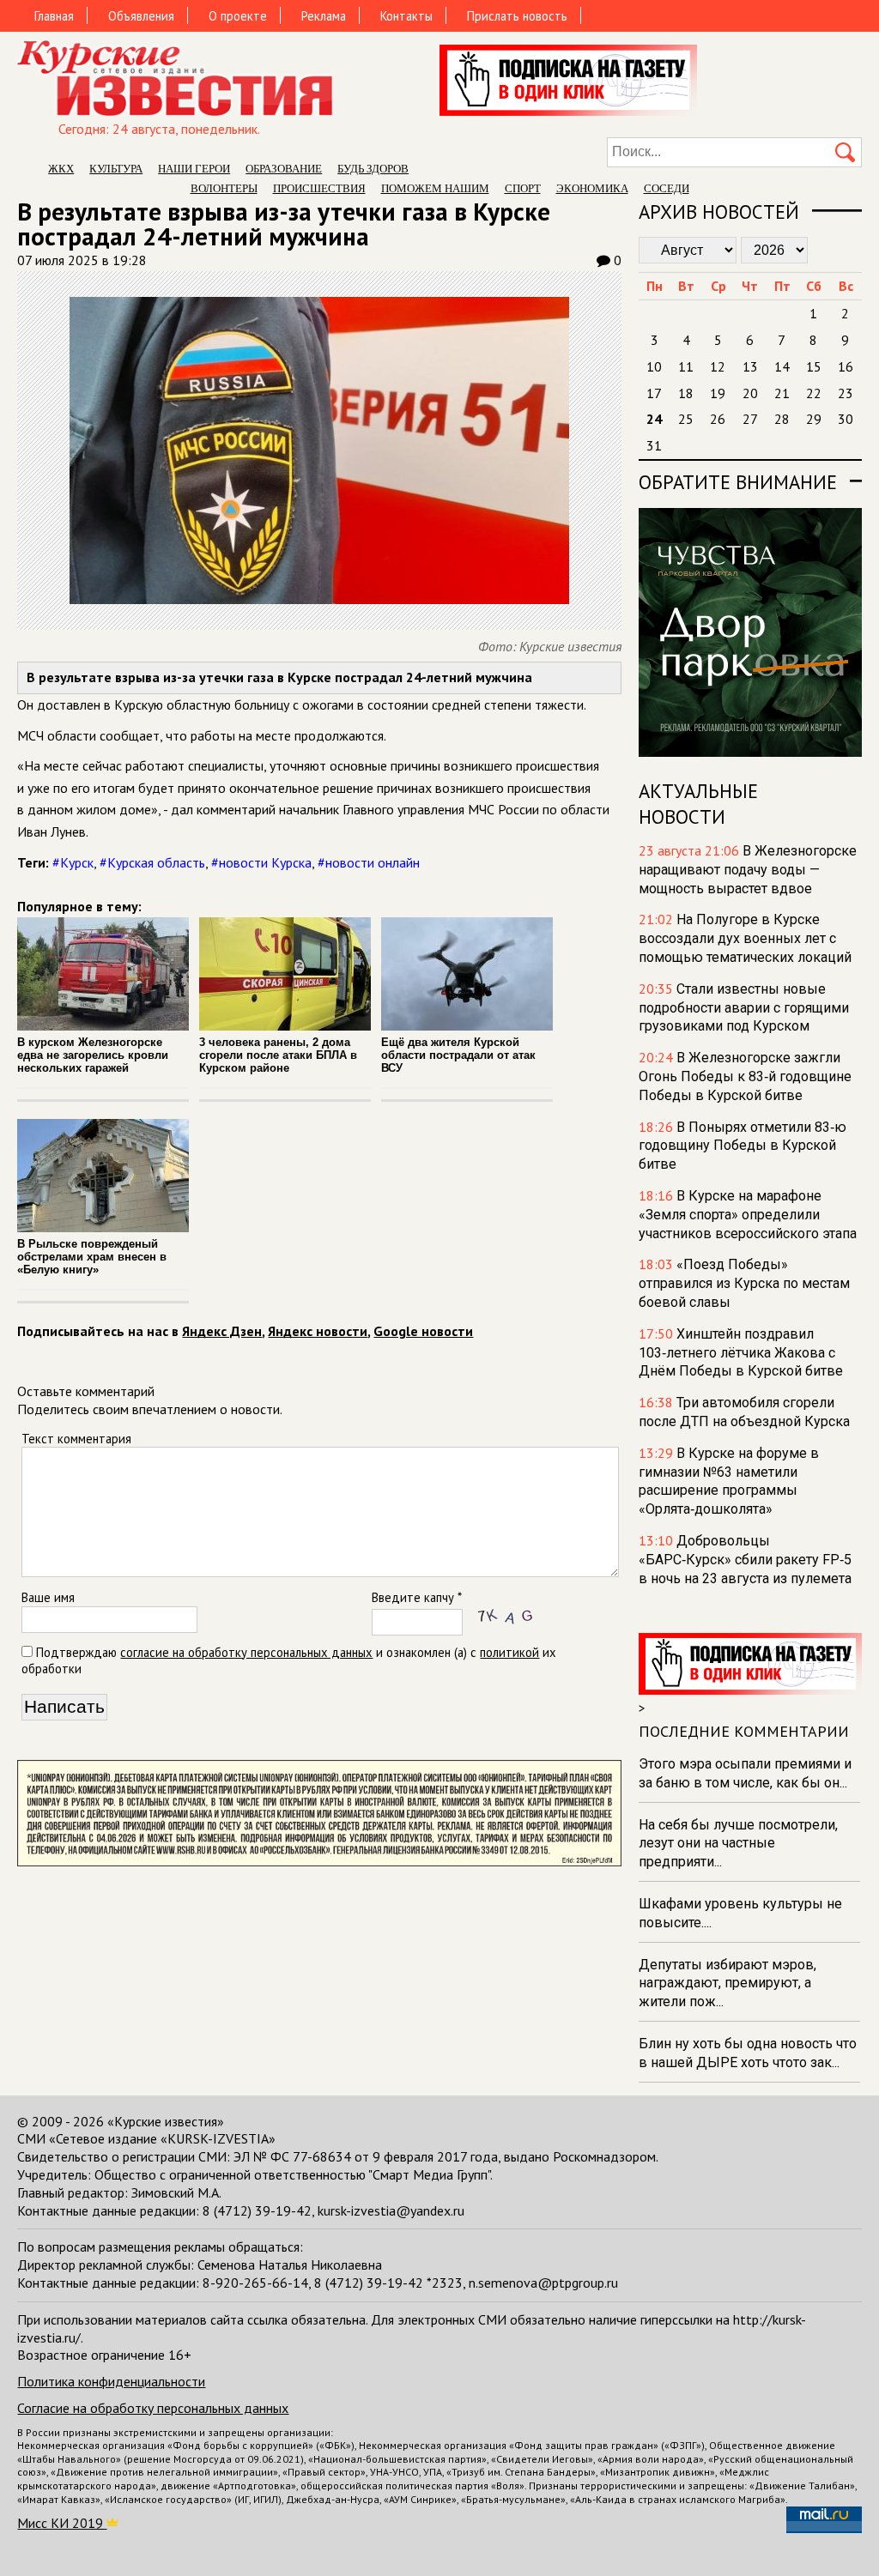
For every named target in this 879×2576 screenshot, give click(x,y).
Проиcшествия (319, 188)
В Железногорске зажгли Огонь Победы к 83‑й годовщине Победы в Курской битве (745, 1076)
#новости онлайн (369, 862)
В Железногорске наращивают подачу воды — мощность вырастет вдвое (748, 870)
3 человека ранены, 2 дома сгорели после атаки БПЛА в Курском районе (278, 1055)
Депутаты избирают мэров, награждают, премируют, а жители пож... (727, 1983)
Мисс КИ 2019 (62, 2523)
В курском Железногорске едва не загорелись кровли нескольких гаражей (93, 1055)
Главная (54, 16)
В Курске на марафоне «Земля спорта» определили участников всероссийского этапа (748, 1215)
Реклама (324, 16)
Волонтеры (224, 188)
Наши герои (194, 169)
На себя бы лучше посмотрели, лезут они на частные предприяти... (738, 1844)
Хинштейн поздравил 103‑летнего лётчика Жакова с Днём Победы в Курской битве (741, 1353)
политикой (509, 1652)
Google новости (423, 1331)
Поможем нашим (435, 188)
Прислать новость (517, 16)
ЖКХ (61, 169)
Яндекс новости (318, 1331)
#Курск (73, 862)
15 (814, 366)
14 (782, 366)
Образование (284, 169)
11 (686, 366)
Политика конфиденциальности (111, 2381)
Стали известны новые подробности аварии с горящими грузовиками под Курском (744, 1008)
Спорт (523, 188)
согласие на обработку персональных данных (246, 1652)
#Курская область (152, 862)
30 (846, 419)
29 (814, 419)
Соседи (667, 188)
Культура (116, 169)
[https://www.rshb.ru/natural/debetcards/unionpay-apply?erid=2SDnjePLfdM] (319, 1861)
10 (654, 366)
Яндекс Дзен (222, 1331)
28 (782, 419)
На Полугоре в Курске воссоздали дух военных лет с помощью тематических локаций (745, 938)
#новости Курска (261, 862)
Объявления (141, 16)
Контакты (406, 16)
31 (654, 445)
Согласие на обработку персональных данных (153, 2408)
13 (750, 366)
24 (654, 419)
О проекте (238, 16)
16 (846, 366)
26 (718, 419)
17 (654, 393)
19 (718, 393)
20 (750, 393)
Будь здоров (373, 169)
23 (846, 393)
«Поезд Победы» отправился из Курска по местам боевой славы (744, 1283)
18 (686, 393)
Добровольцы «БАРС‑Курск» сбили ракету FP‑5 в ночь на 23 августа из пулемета (745, 1560)
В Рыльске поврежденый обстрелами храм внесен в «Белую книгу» (92, 1257)
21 (782, 393)
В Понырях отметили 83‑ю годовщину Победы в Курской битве (743, 1146)
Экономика (592, 188)
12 (718, 366)
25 (686, 419)
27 (750, 419)
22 (814, 393)
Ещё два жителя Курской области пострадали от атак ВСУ (458, 1055)
